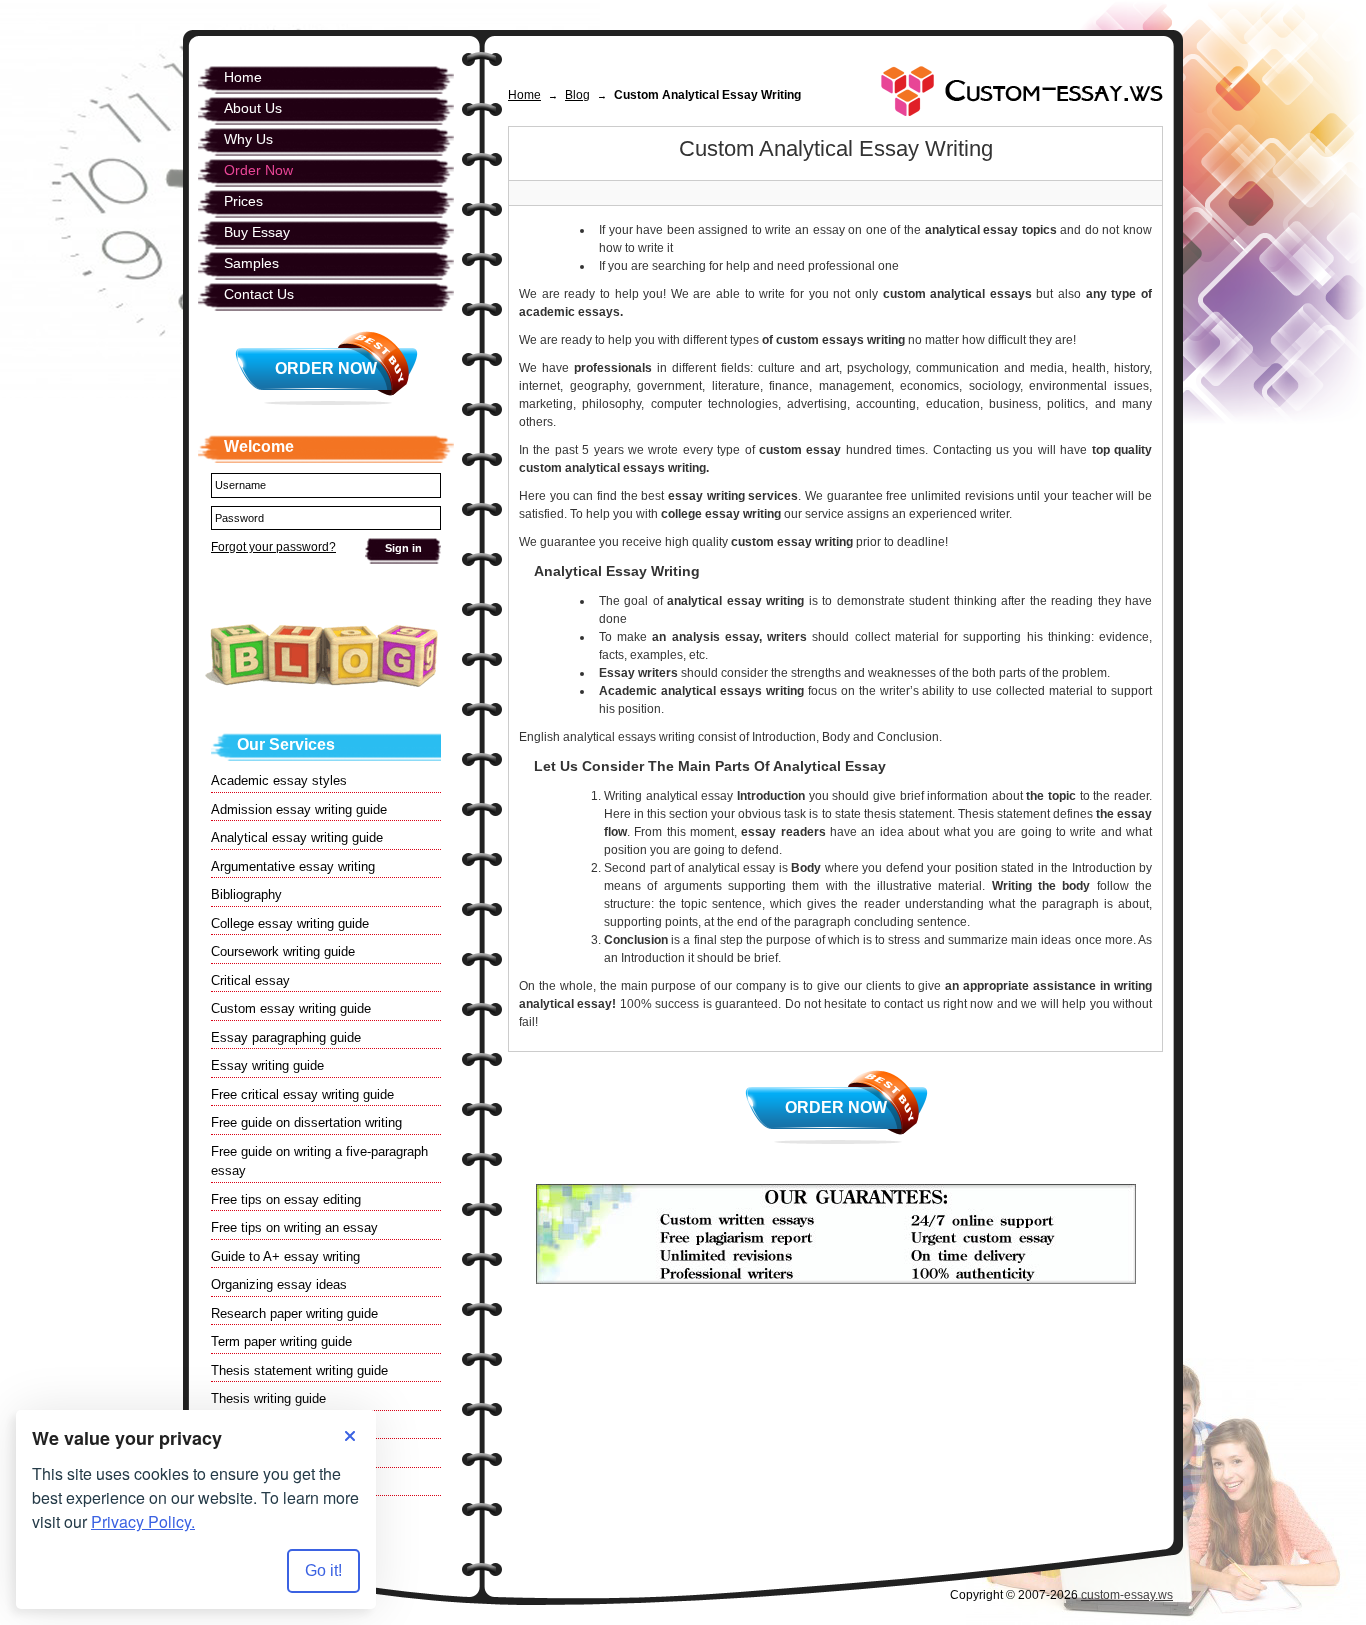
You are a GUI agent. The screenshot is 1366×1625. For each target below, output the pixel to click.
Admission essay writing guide (299, 809)
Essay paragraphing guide (286, 1037)
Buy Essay (257, 232)
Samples (251, 263)
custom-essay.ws (1127, 1595)
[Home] (1022, 91)
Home (524, 95)
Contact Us (259, 294)
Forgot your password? (273, 547)
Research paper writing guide (294, 1313)
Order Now (836, 1107)
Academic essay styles (279, 780)
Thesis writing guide (268, 1398)
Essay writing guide (267, 1065)
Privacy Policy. (143, 1521)
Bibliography (246, 894)
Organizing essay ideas (279, 1284)
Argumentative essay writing (293, 866)
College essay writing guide (290, 923)
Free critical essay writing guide (302, 1094)
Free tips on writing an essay (294, 1227)
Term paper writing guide (281, 1341)
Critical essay (250, 980)
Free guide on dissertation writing (306, 1122)
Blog (577, 95)
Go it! (323, 1570)
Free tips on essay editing (286, 1199)
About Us (253, 108)
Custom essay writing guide (291, 1008)
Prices (243, 201)
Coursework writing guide (283, 951)
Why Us (248, 139)
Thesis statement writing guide (299, 1370)
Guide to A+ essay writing (285, 1256)
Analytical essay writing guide (297, 837)
